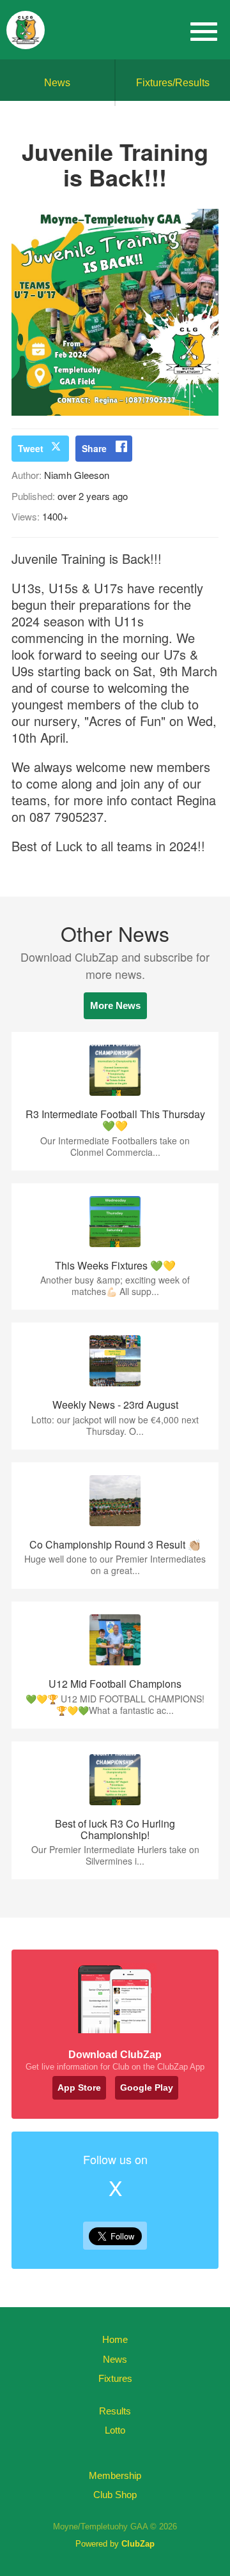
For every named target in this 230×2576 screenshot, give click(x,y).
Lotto (115, 2430)
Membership (115, 2475)
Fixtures (115, 2378)
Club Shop (115, 2495)
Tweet (31, 448)
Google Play (147, 2087)
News (57, 83)
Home (115, 2339)
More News (115, 1005)
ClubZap (138, 2544)
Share (94, 448)
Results (115, 2411)
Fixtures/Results (173, 83)
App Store (79, 2087)
